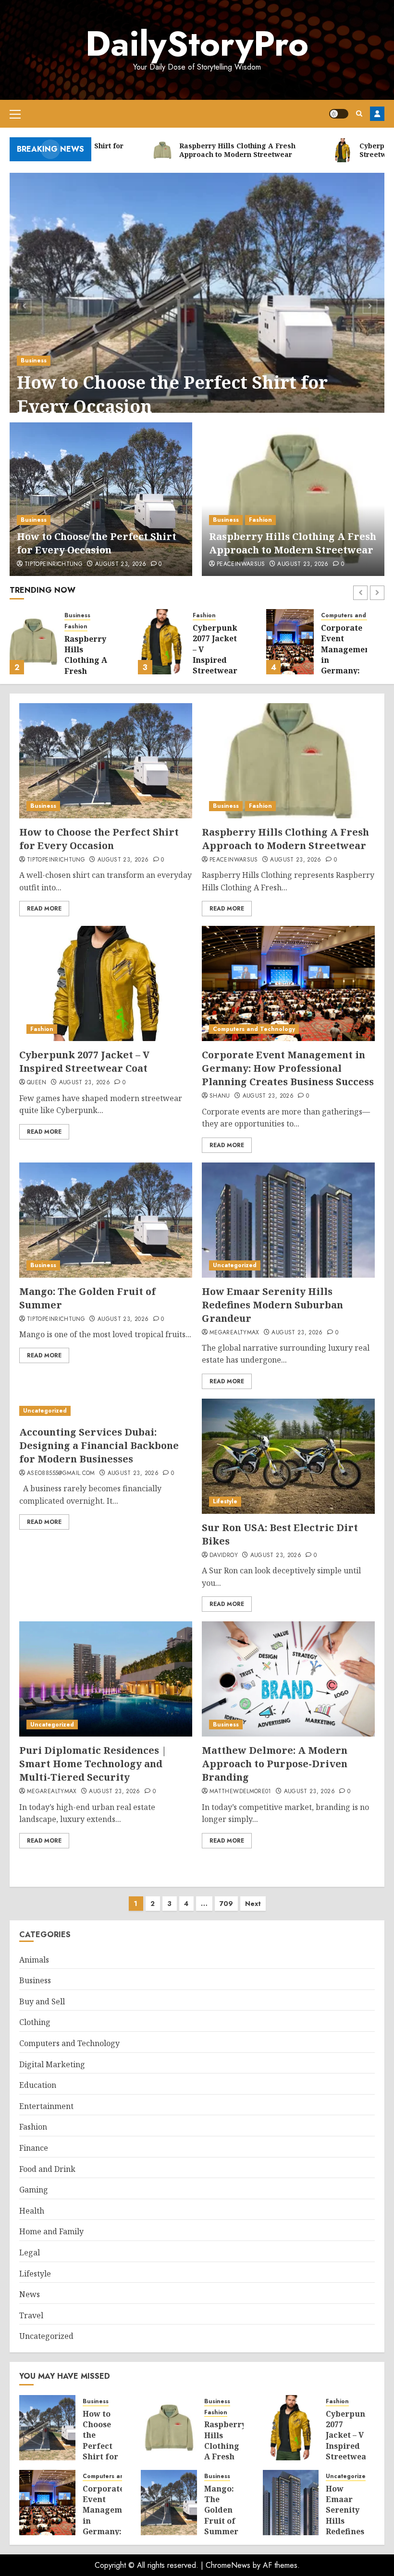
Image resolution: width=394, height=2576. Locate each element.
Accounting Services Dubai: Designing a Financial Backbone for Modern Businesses (99, 1445)
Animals (34, 1960)
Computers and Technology (254, 1029)
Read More (44, 909)
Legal (30, 2253)
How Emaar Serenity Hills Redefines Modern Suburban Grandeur (272, 1305)
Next (253, 1904)
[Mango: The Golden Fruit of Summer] (106, 1220)
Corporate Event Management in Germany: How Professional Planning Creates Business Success (288, 1068)
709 (226, 1904)
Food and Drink (47, 2169)
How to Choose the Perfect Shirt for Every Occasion (172, 394)
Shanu (220, 1096)
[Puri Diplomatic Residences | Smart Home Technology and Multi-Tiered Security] (106, 1679)
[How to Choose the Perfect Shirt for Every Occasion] (197, 305)
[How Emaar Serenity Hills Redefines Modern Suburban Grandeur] (288, 1220)
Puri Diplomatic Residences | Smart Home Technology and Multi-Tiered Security (93, 1764)
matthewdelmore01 (240, 1792)
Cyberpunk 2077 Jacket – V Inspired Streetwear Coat (215, 655)
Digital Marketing (52, 2064)
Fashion (260, 520)
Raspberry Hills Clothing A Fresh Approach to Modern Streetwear (293, 543)
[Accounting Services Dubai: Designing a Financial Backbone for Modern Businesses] (106, 1411)
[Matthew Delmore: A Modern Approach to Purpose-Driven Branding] (288, 1679)
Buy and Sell (42, 2001)
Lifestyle (225, 1501)
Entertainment (46, 2106)
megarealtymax (234, 1333)
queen (37, 1083)
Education (38, 2085)
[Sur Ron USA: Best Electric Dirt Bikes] (288, 1456)
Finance (34, 2148)
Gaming (34, 2190)
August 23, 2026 (121, 564)
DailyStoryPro (197, 44)
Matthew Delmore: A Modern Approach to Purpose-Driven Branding (275, 1764)
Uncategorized (235, 1265)
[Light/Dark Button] (339, 114)
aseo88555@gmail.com (61, 1474)
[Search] (359, 114)
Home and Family (51, 2231)
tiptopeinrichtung (54, 564)
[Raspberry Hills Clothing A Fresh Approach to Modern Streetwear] (293, 499)
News (30, 2294)
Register (377, 114)
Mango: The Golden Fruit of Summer (221, 2510)
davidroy (224, 1556)
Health (32, 2211)
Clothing (35, 2022)
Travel (31, 2315)
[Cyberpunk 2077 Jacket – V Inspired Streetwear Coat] (162, 642)
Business (34, 360)
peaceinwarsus (241, 564)
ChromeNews (228, 2565)
